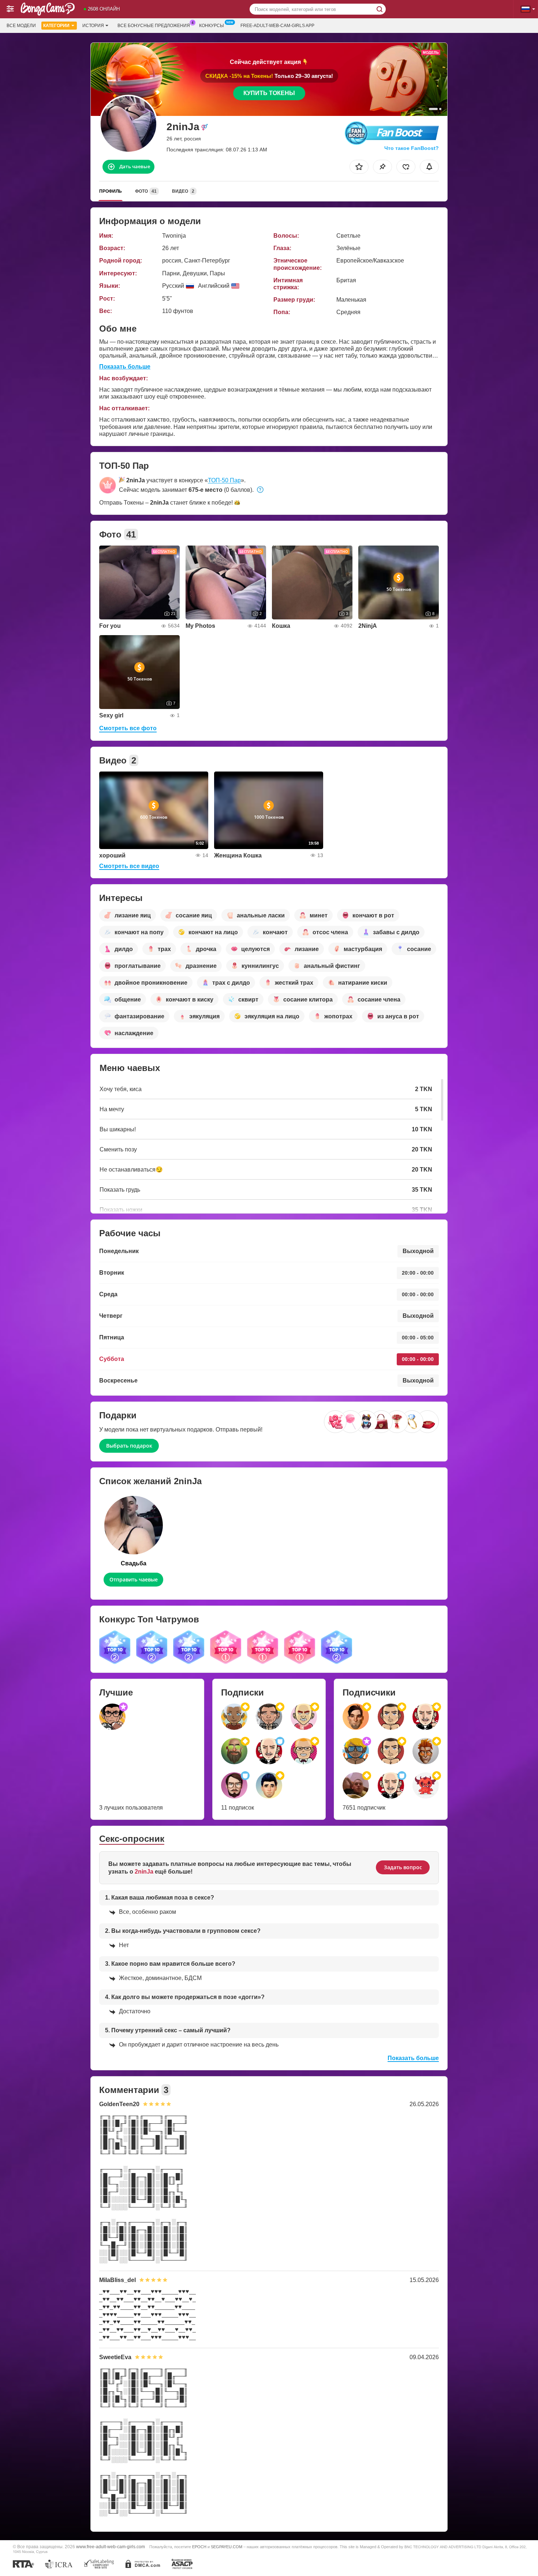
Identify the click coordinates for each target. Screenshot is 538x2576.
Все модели (21, 26)
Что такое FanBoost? (412, 148)
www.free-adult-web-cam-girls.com (111, 2547)
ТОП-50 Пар (224, 480)
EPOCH (199, 2547)
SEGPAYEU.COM (227, 2547)
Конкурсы (212, 26)
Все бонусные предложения (154, 26)
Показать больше (125, 367)
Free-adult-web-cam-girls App (277, 26)
